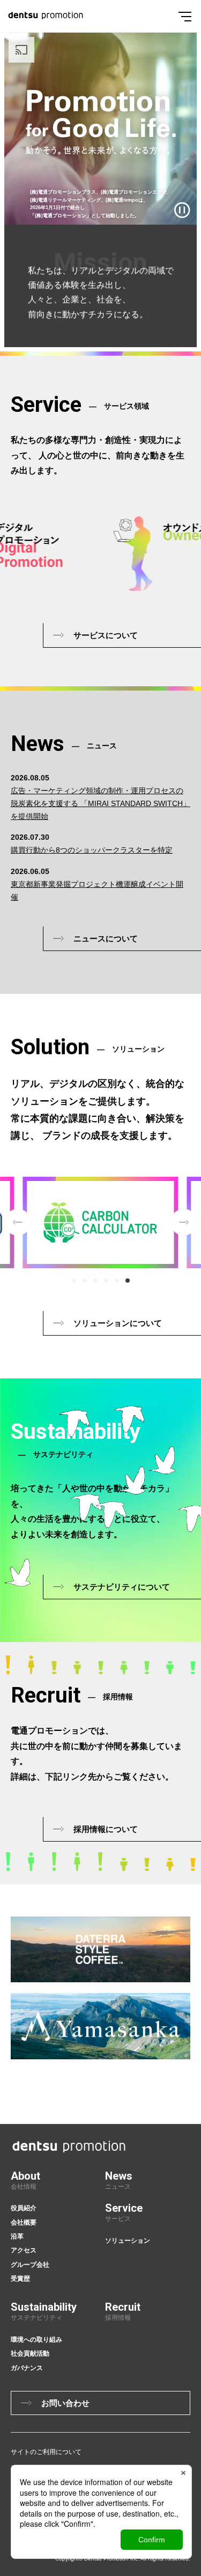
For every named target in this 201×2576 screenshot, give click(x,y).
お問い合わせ (65, 2403)
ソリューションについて (118, 1323)
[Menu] (185, 16)
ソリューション (128, 2241)
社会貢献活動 (30, 2353)
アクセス (24, 2250)
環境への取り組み (36, 2340)
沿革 (17, 2236)
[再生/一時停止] (182, 210)
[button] (74, 1281)
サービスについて (106, 635)
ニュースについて (106, 938)
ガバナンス (27, 2368)
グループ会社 (30, 2265)
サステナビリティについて (122, 1587)
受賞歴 (20, 2279)
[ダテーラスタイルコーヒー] (100, 1949)
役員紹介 (24, 2208)
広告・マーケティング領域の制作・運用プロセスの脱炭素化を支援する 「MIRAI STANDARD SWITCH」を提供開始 (100, 803)
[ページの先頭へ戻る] (195, 2058)
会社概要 (24, 2222)
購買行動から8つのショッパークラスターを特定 (92, 850)
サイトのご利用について (46, 2452)
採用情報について (106, 1829)
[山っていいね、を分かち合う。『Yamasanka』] (100, 2026)
